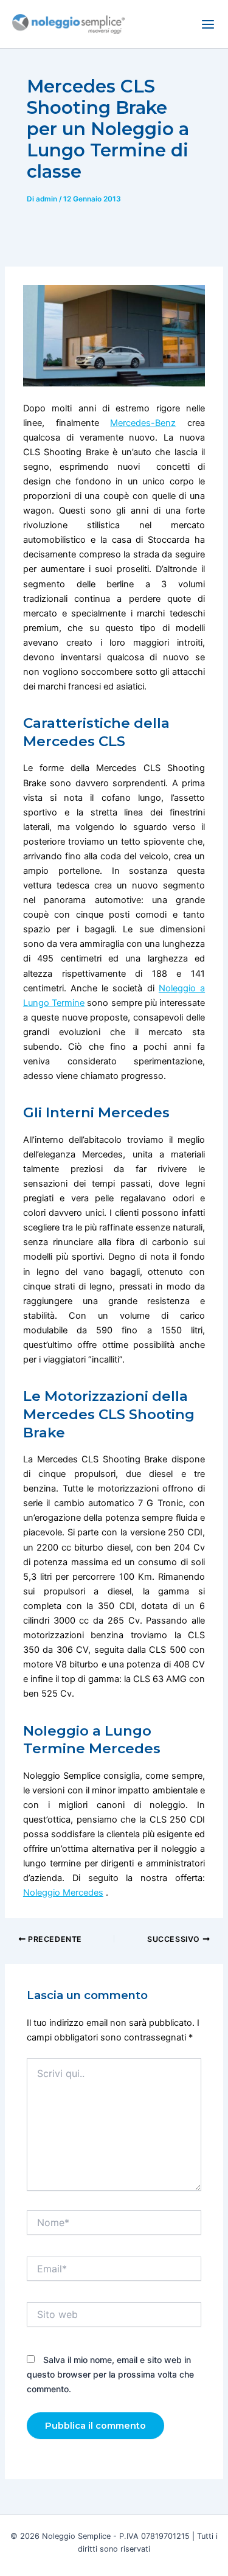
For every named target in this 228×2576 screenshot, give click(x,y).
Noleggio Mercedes (63, 1893)
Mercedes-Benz (143, 423)
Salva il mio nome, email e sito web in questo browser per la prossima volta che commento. (110, 2374)
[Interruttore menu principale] (208, 24)
